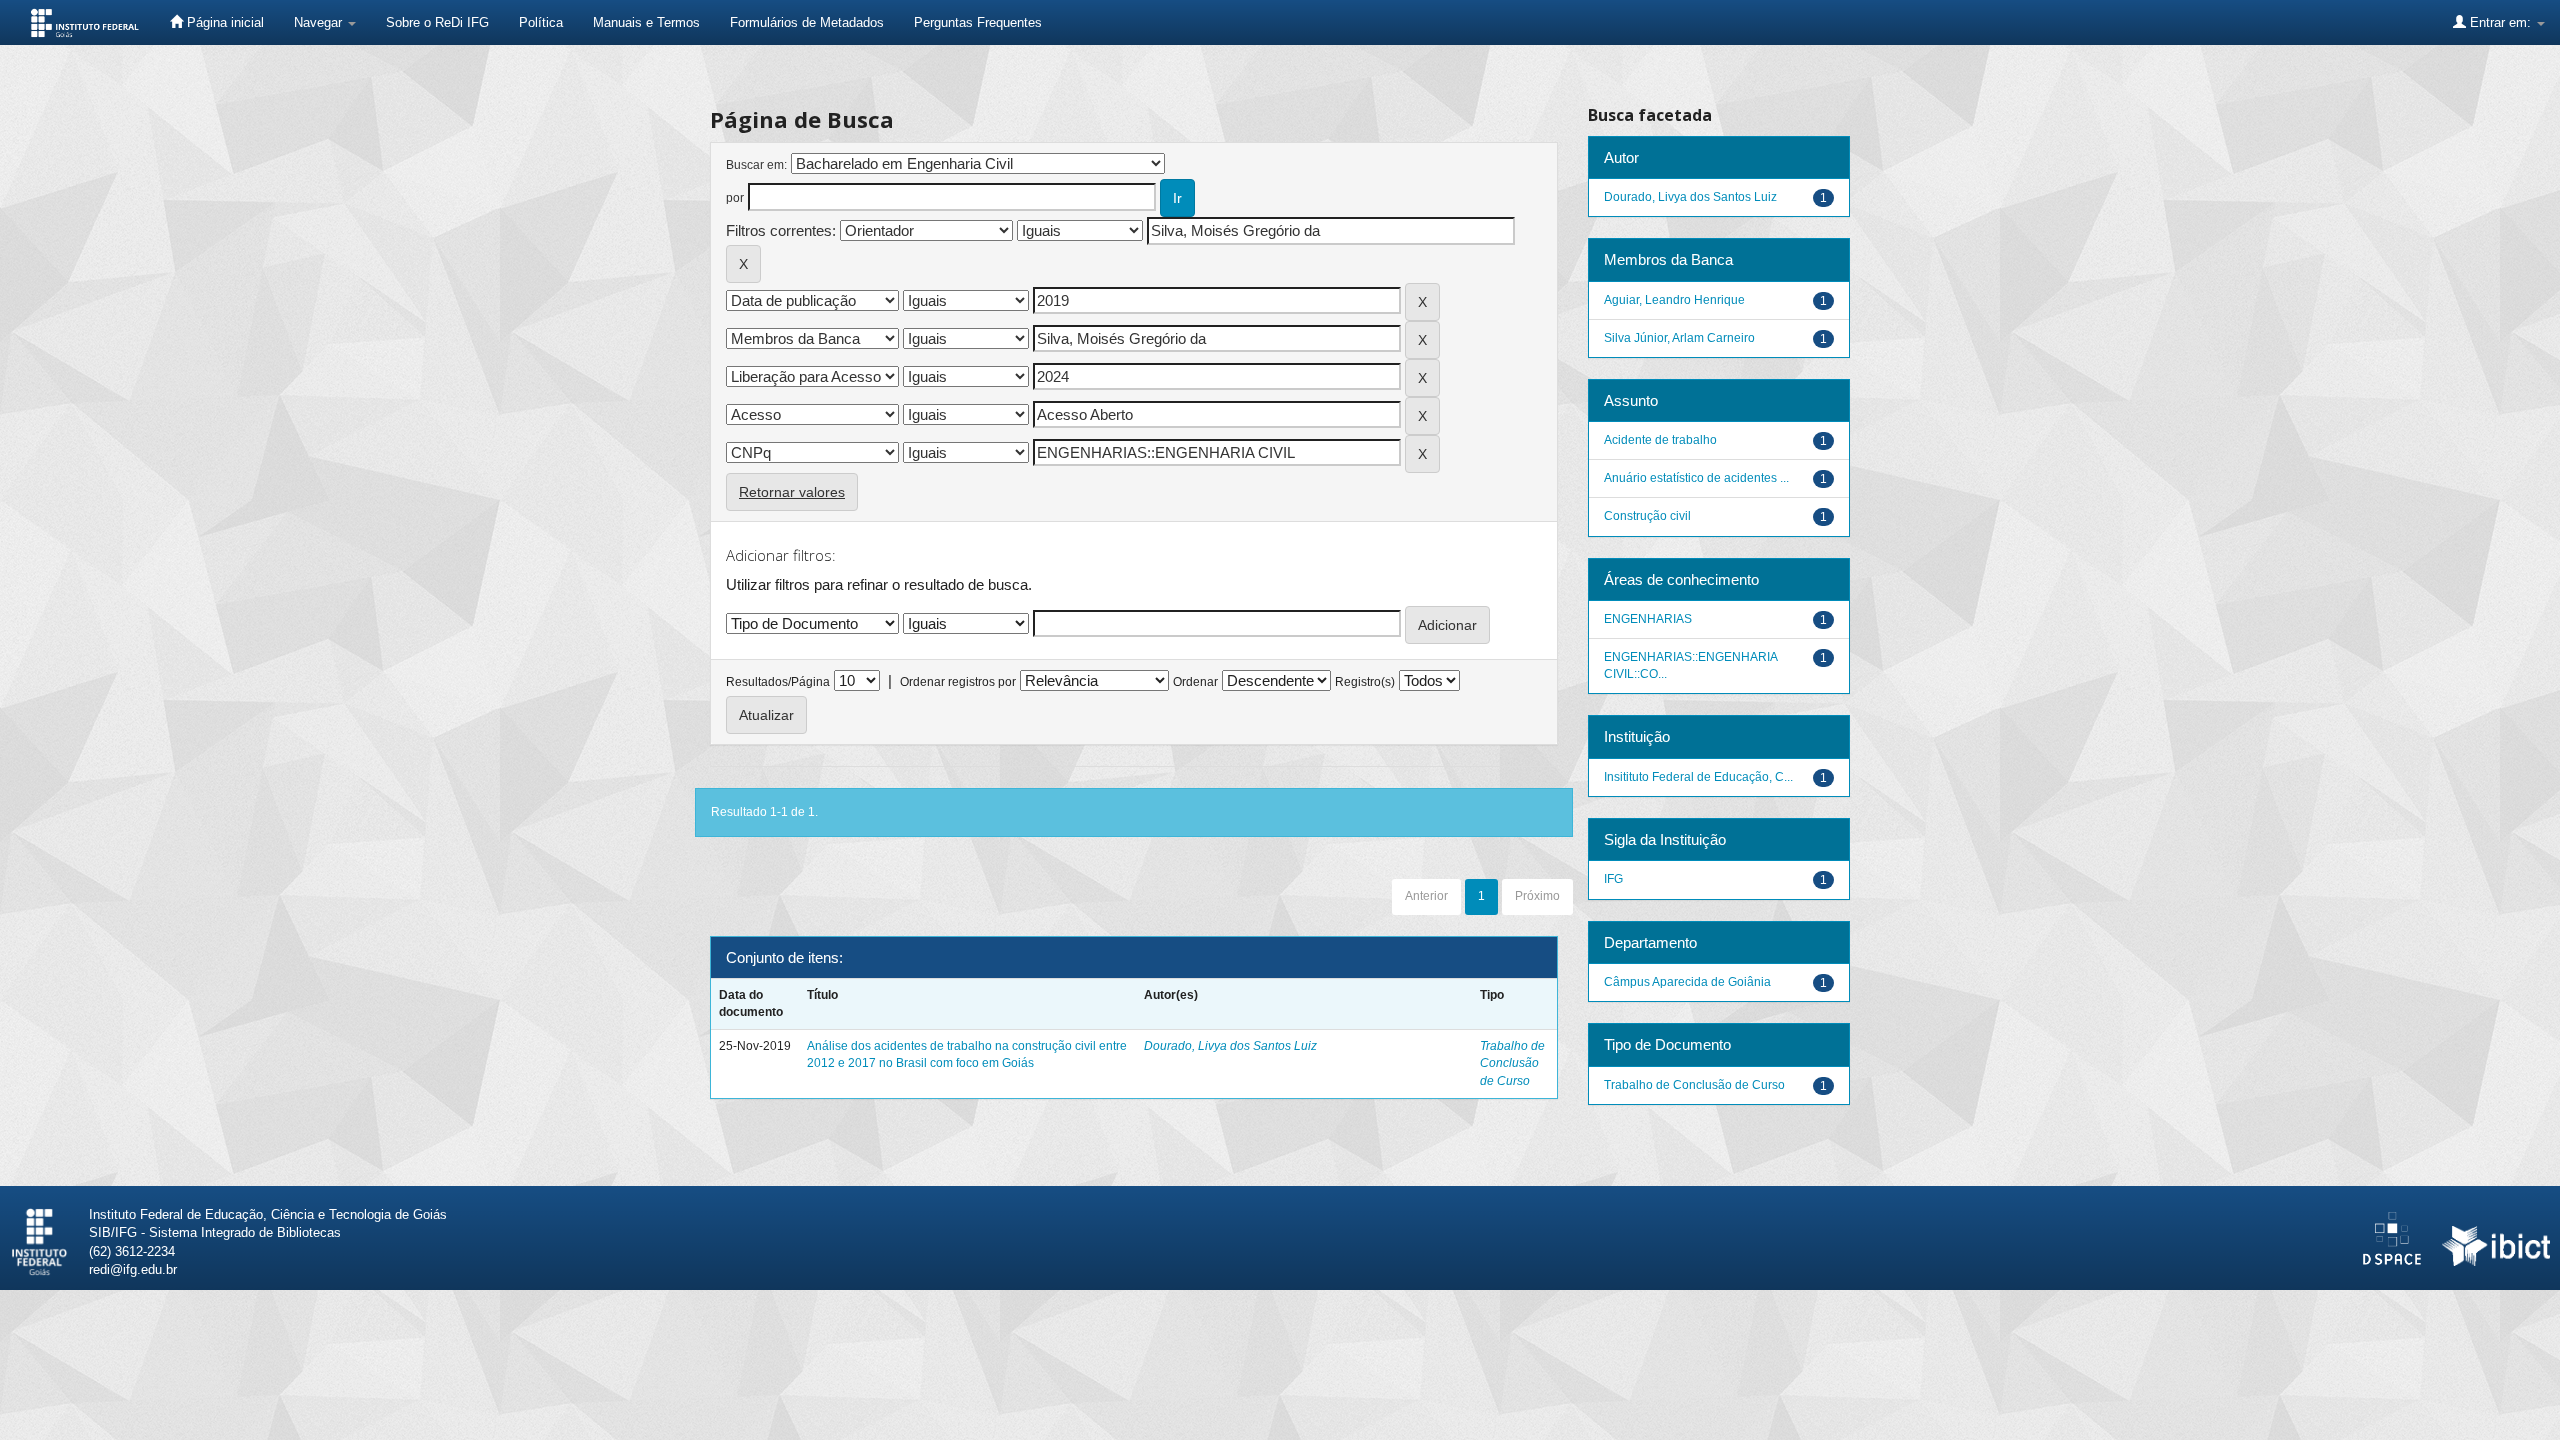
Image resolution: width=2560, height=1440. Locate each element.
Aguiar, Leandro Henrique (1674, 300)
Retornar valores (792, 492)
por (735, 198)
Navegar (320, 22)
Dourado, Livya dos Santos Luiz (1230, 1046)
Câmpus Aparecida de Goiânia (1687, 982)
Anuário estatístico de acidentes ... (1696, 478)
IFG (1613, 879)
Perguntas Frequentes (978, 22)
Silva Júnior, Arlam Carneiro (1679, 338)
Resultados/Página (778, 682)
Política (541, 22)
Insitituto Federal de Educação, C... (1698, 777)
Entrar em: (2500, 22)
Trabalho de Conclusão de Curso (1512, 1063)
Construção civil (1647, 516)
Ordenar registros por (958, 682)
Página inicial (223, 22)
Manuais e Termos (646, 22)
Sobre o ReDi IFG (437, 22)
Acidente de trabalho (1660, 440)
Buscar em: (756, 165)
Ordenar (1195, 682)
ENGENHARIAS (1648, 619)
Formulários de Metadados (807, 22)
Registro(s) (1365, 682)
